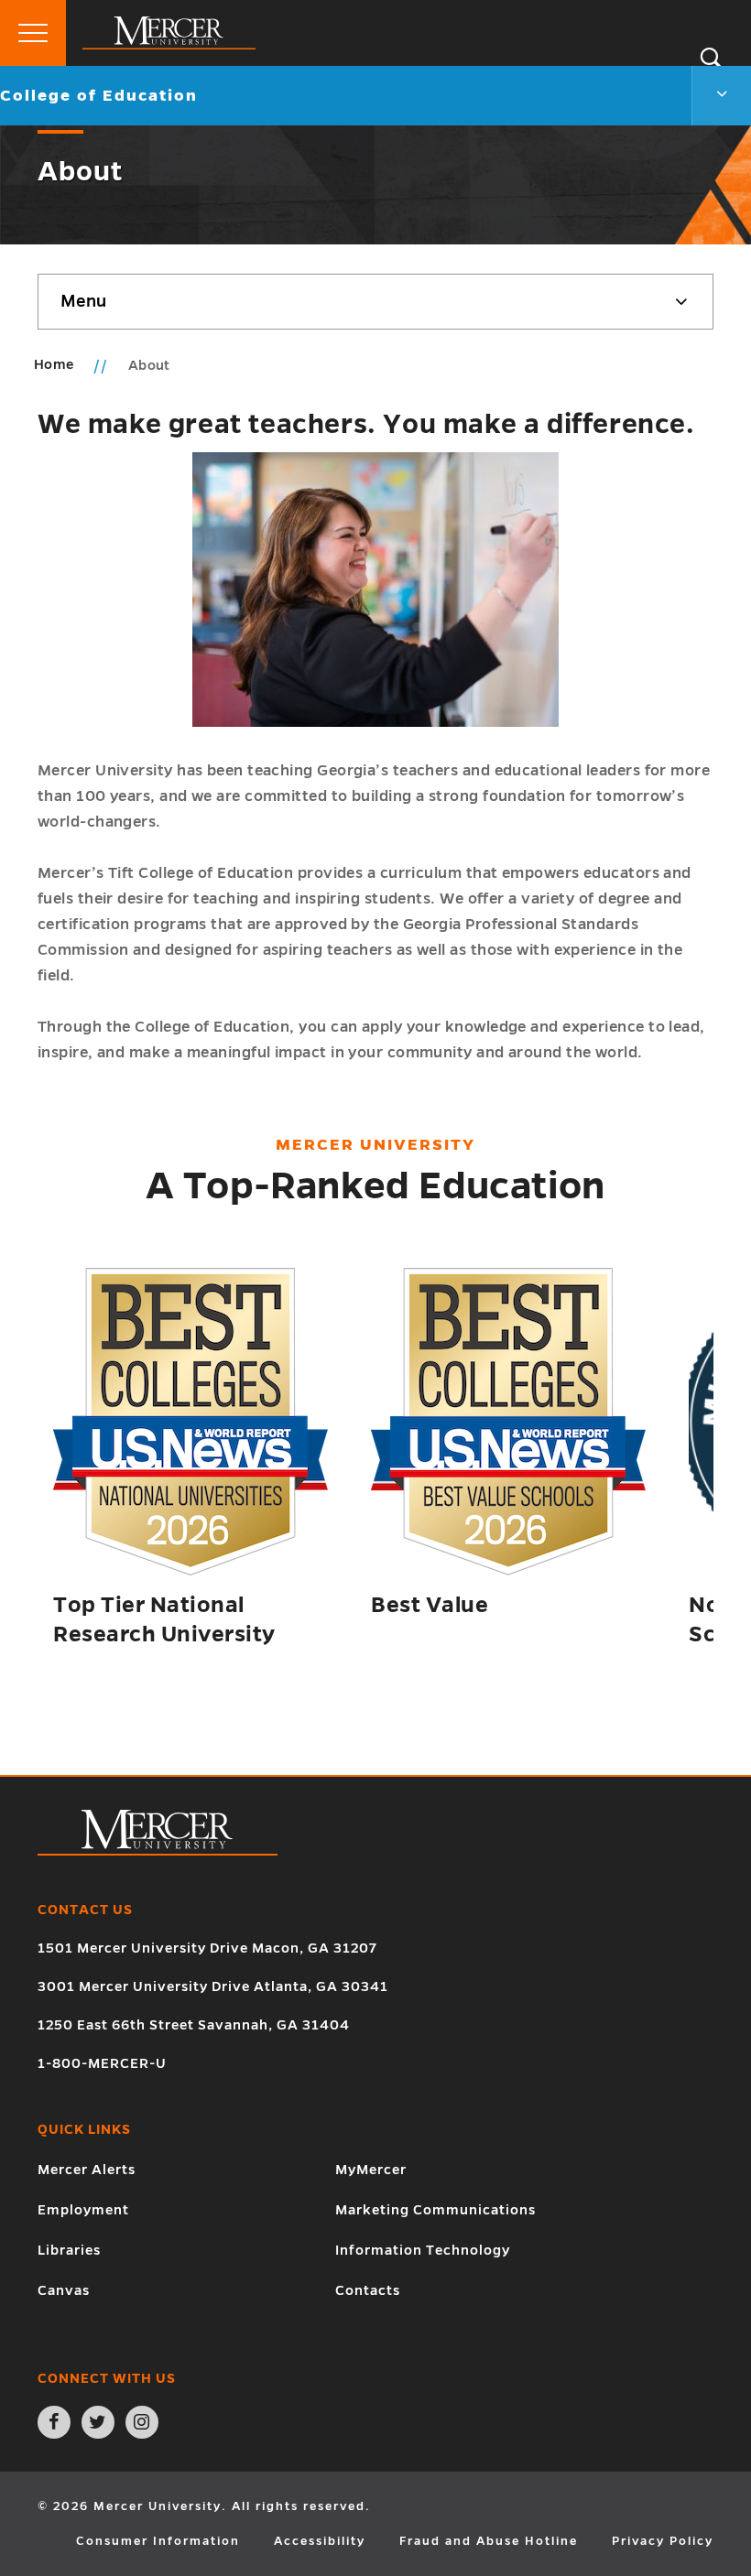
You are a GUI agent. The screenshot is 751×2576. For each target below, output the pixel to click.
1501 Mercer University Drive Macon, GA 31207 (207, 1948)
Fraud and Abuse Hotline (489, 2541)
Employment (83, 2210)
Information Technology (423, 2250)
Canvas (64, 2290)
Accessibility (320, 2541)
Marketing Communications (435, 2210)
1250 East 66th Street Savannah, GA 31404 (194, 2025)
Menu (83, 301)
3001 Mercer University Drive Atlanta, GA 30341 (213, 1986)
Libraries (69, 2250)
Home (54, 364)
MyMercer (371, 2170)
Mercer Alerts (87, 2170)
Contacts (368, 2290)
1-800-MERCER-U (102, 2063)
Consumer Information (158, 2541)
